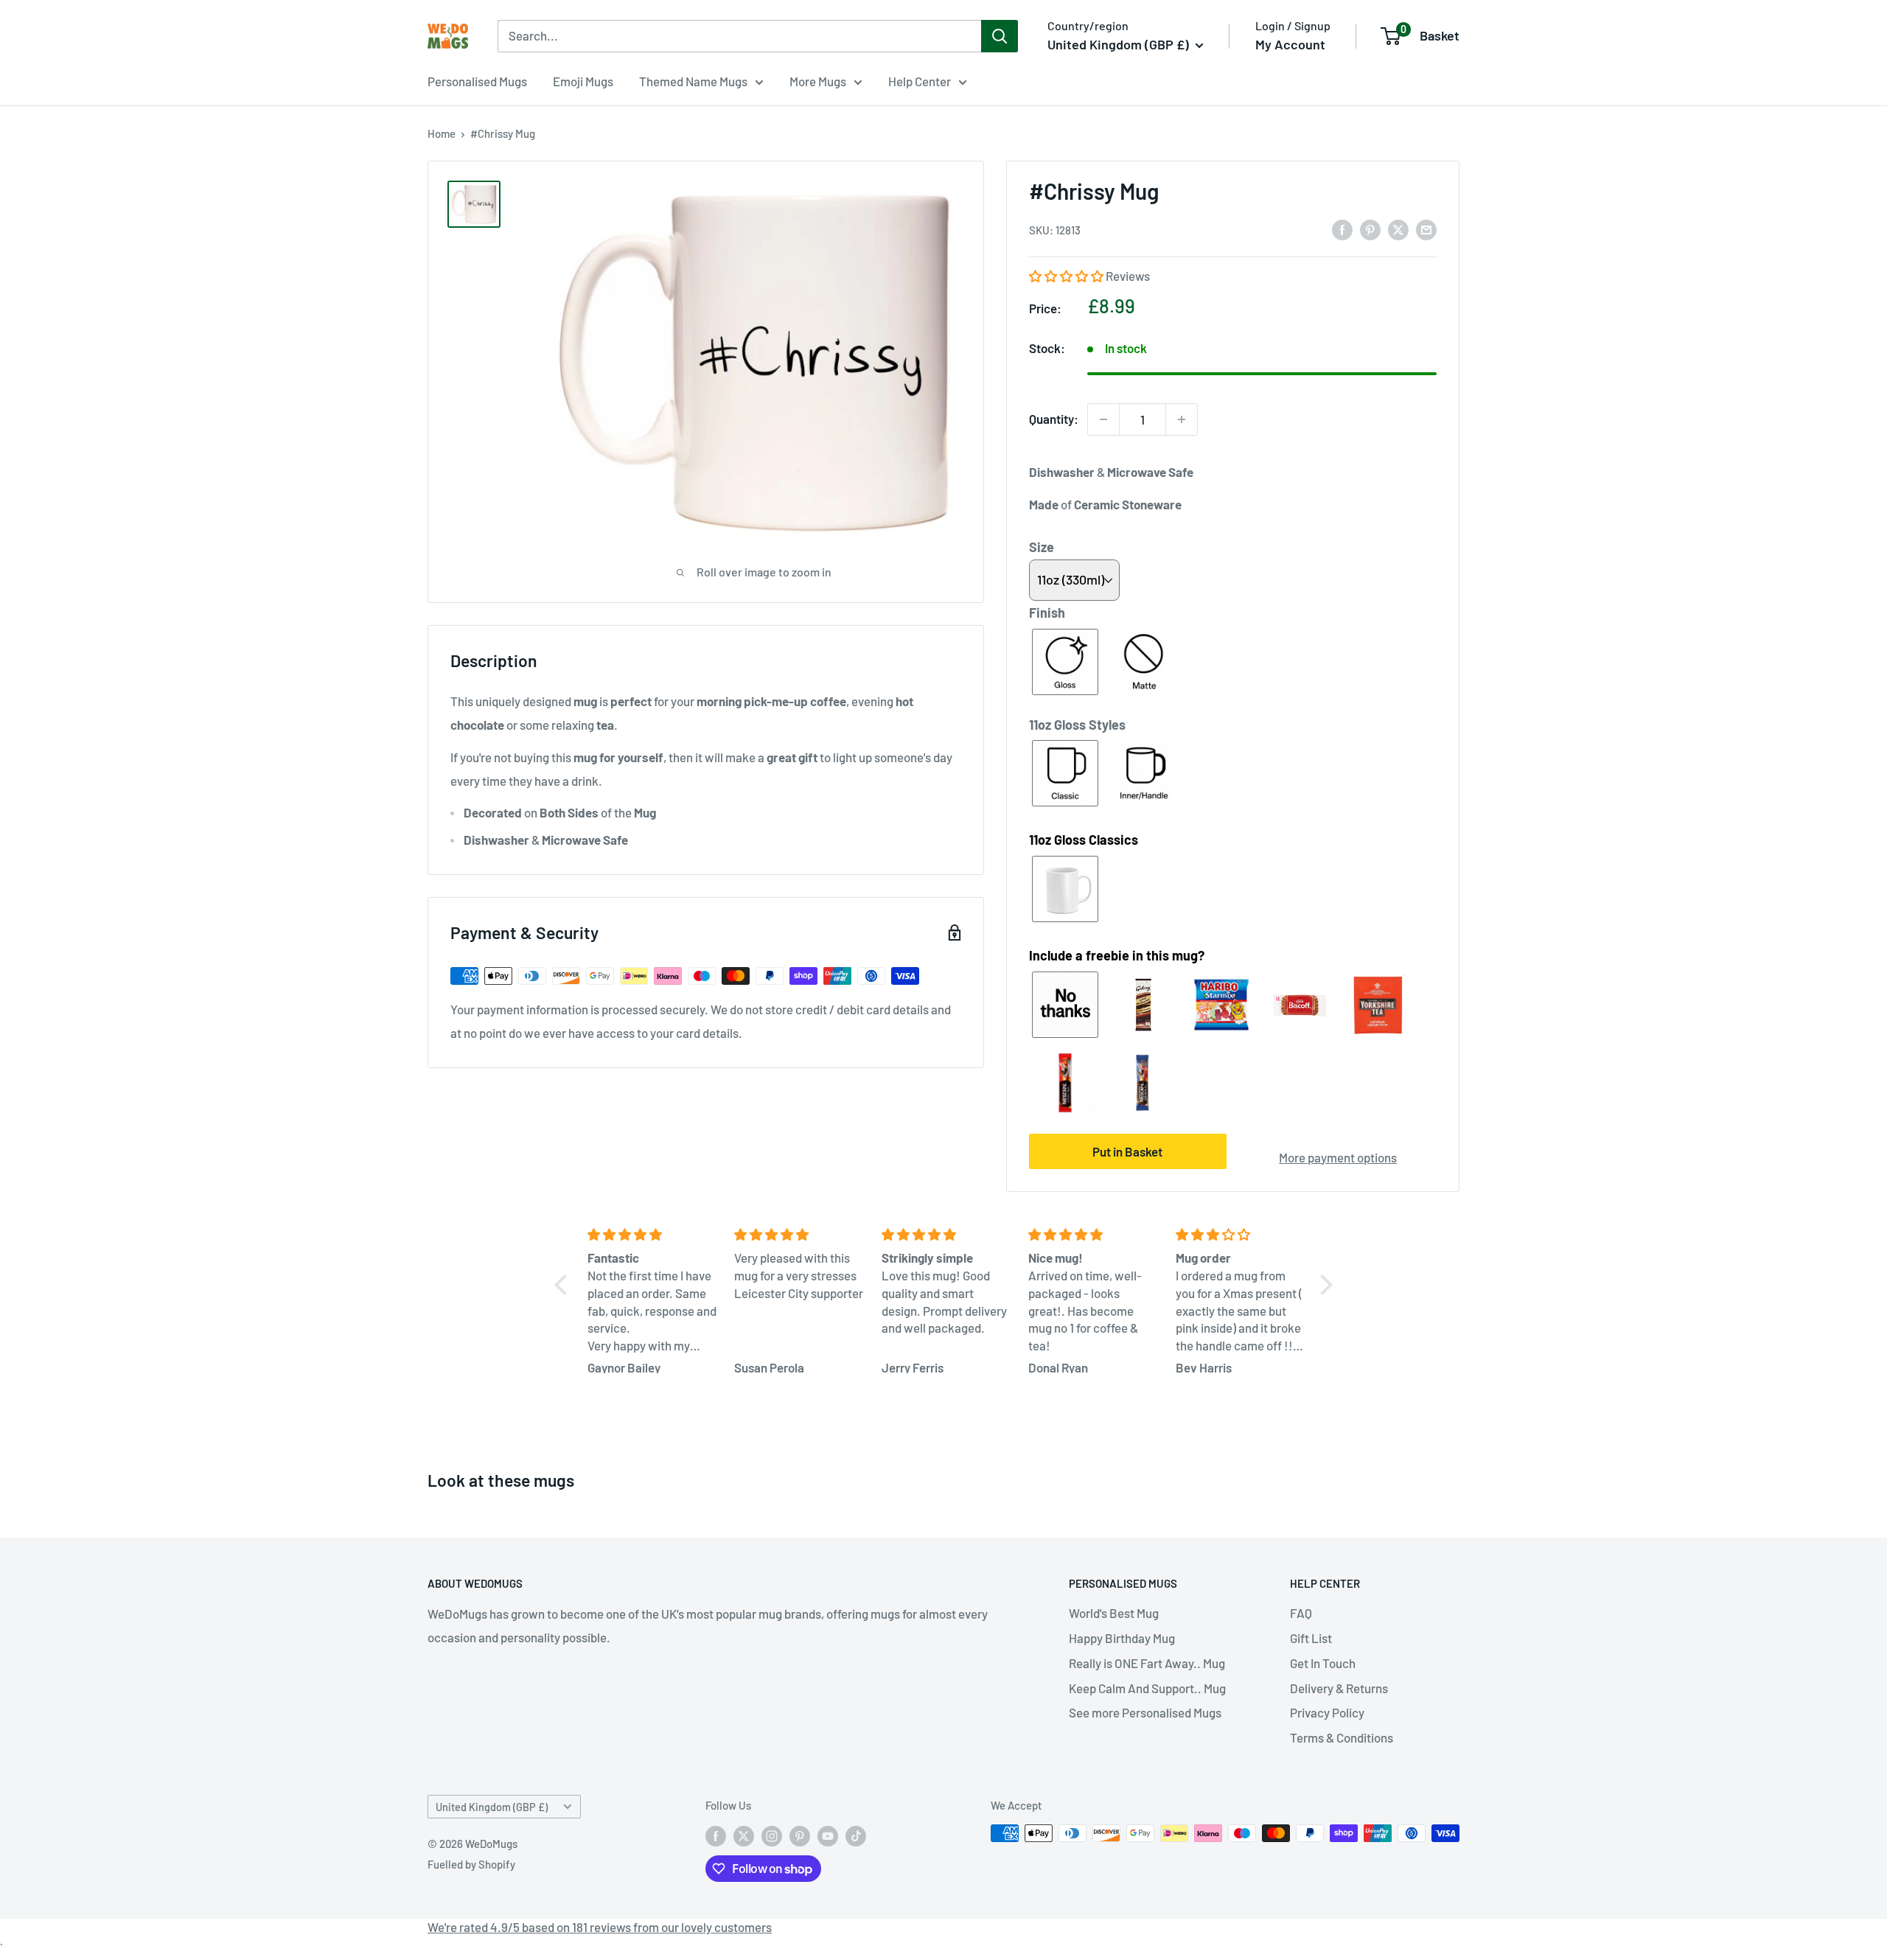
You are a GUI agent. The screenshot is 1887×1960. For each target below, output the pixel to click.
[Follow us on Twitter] (744, 1835)
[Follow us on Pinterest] (800, 1835)
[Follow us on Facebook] (716, 1835)
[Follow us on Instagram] (772, 1835)
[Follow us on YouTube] (828, 1835)
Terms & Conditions (1342, 1737)
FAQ (1301, 1613)
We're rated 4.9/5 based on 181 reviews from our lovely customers (600, 1927)
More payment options (1338, 1157)
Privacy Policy (1327, 1712)
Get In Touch (1323, 1663)
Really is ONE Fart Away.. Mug (1147, 1663)
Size (1042, 547)
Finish (1047, 613)
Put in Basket (1127, 1151)
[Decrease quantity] (1103, 419)
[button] (1067, 276)
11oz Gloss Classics (1084, 840)
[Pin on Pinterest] (1370, 229)
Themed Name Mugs (693, 81)
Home (442, 133)
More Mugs (818, 81)
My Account (1290, 44)
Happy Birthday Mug (1122, 1638)
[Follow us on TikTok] (856, 1835)
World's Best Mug (1114, 1613)
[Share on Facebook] (1342, 229)
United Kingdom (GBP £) (492, 1807)
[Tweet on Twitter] (1398, 229)
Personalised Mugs (477, 81)
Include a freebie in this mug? (1117, 955)
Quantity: (1054, 419)
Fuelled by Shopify (471, 1864)
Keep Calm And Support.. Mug (1147, 1688)
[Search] (1000, 36)
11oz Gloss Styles (1077, 725)
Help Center (920, 81)
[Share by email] (1426, 229)
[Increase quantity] (1182, 419)
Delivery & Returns (1339, 1688)
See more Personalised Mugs (1145, 1712)
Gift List (1311, 1638)
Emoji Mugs (583, 81)
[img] (652, 1235)
